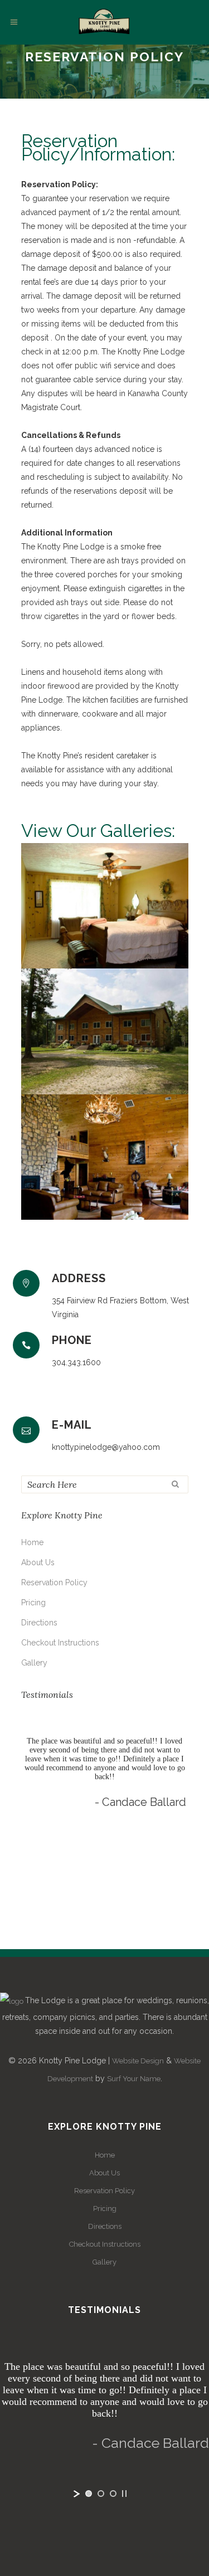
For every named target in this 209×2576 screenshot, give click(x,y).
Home (32, 1542)
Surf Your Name (134, 2079)
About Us (38, 1562)
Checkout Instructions (60, 1643)
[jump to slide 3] (113, 1927)
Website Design (138, 2061)
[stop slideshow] (124, 1927)
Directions (39, 1623)
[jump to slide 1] (89, 1927)
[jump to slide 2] (101, 1927)
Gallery (34, 1663)
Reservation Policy (54, 1582)
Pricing (33, 1603)
